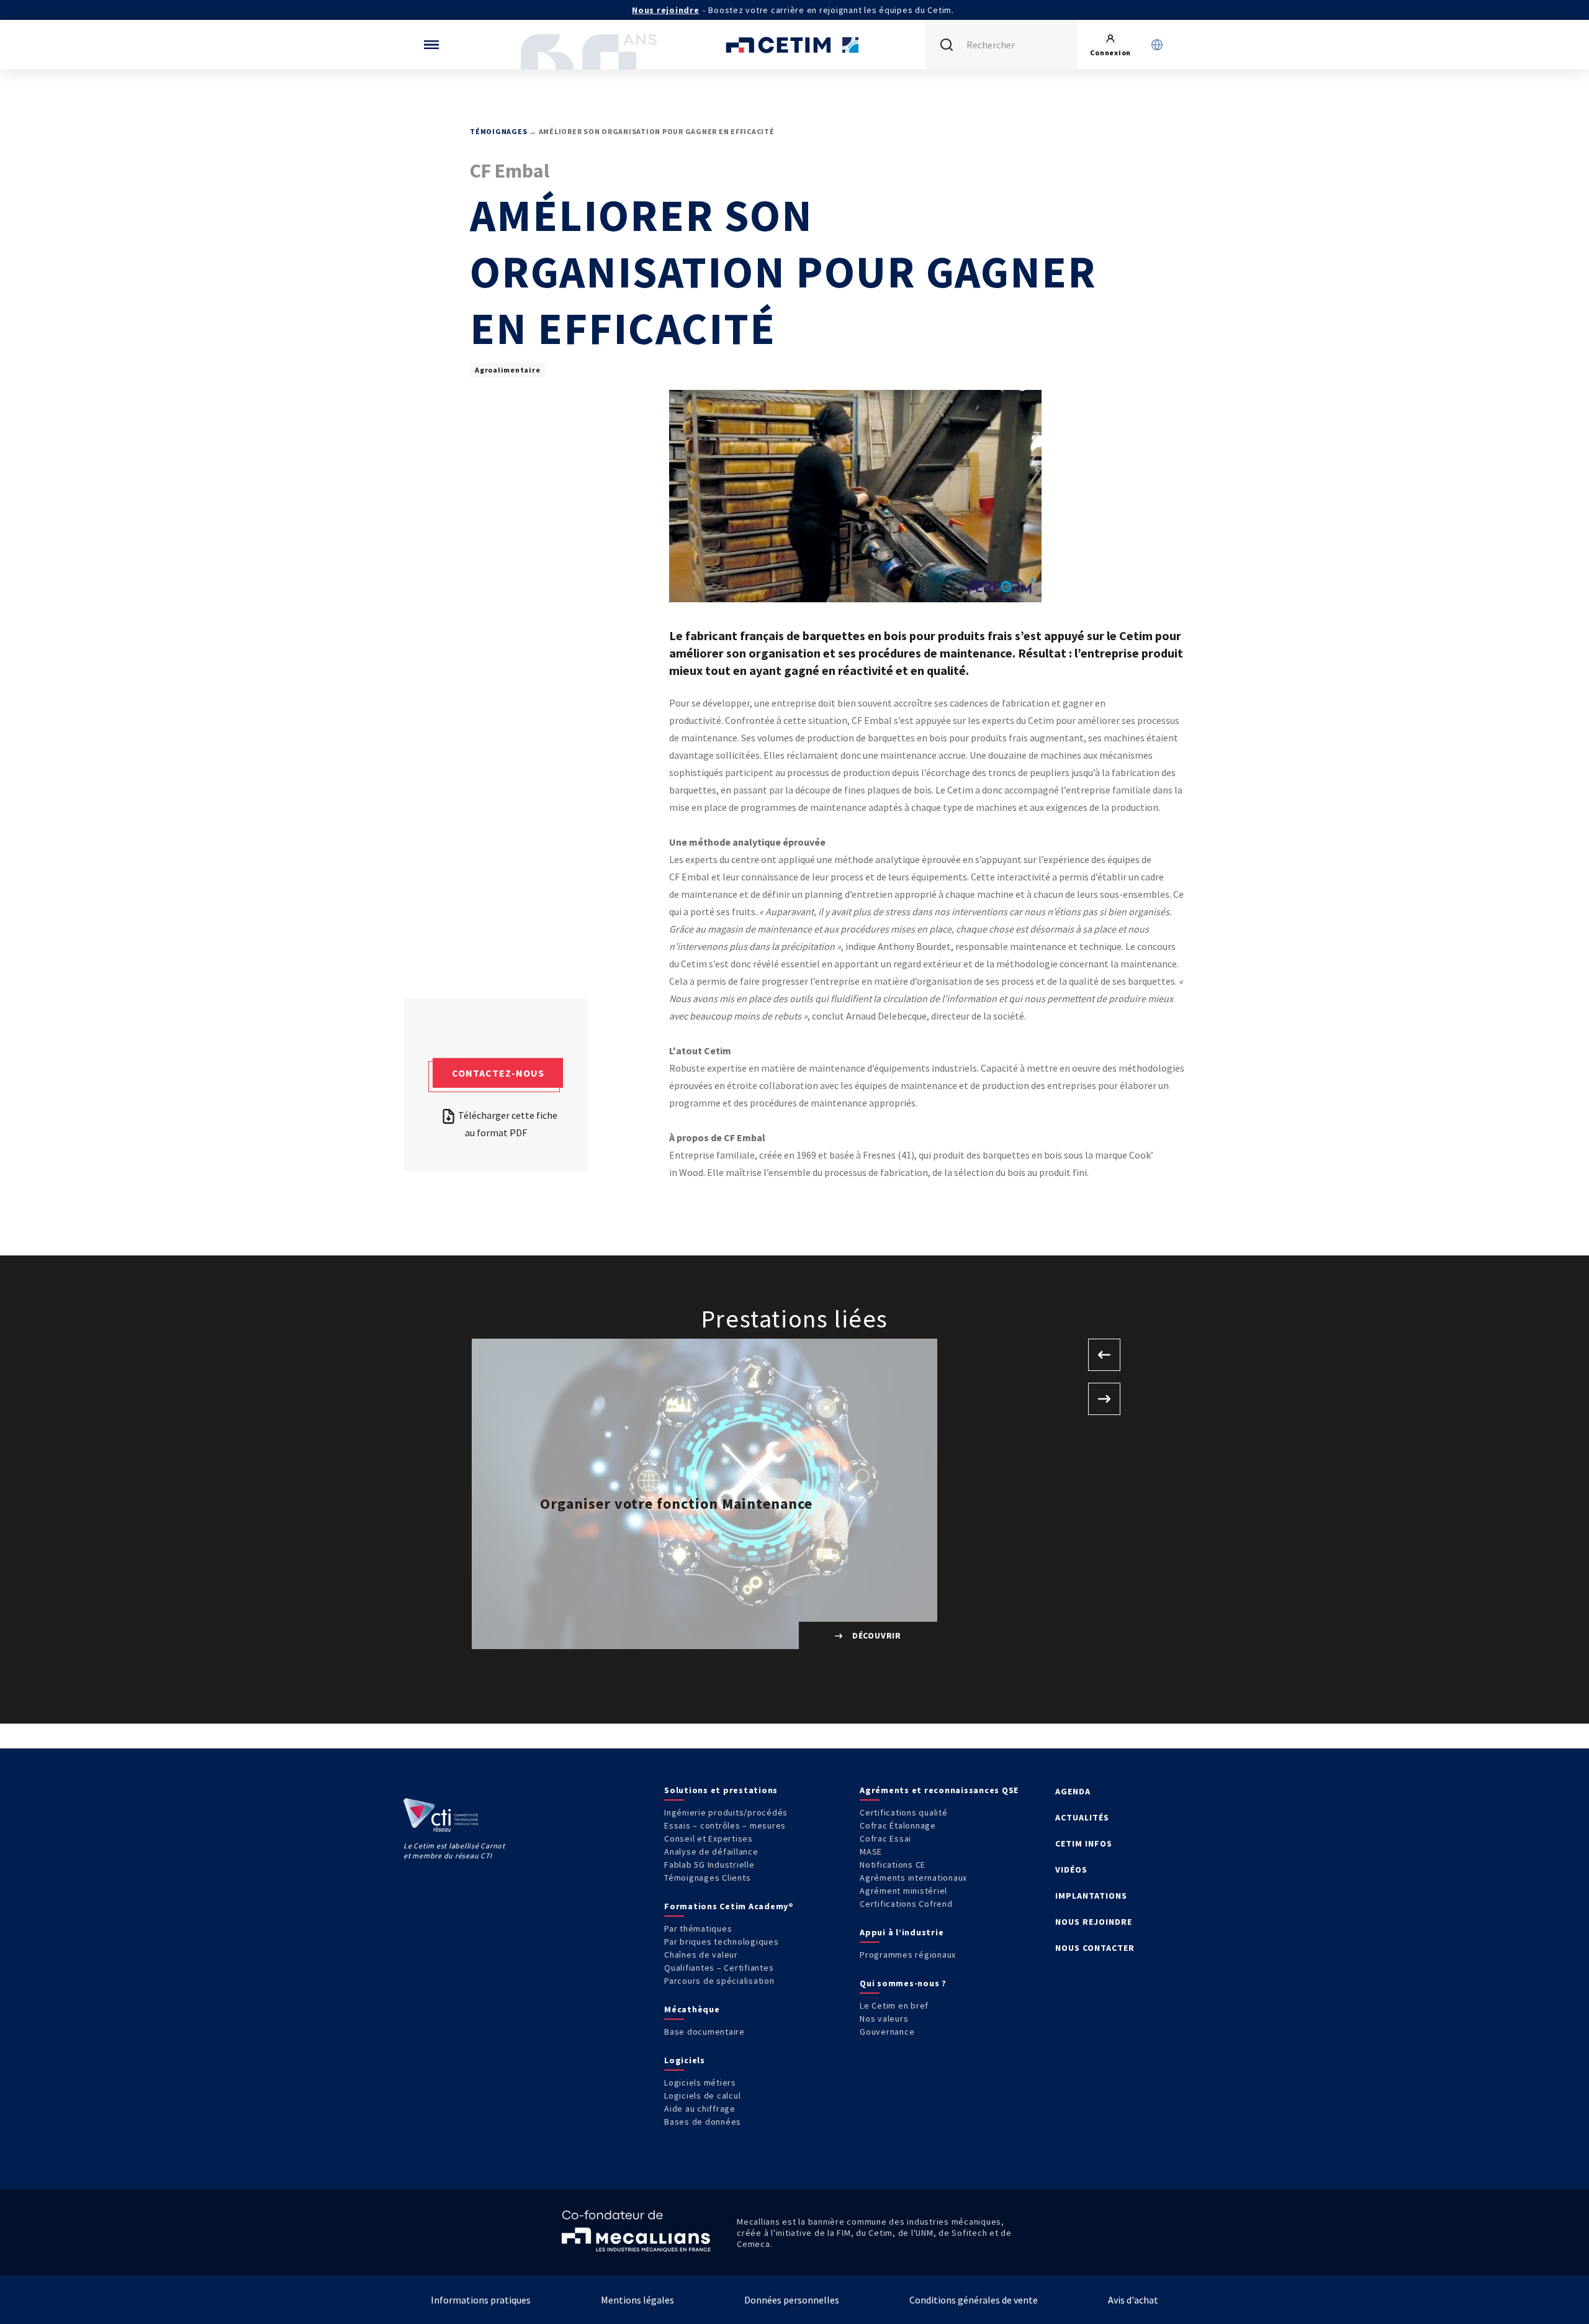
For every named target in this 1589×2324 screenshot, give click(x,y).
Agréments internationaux (913, 1878)
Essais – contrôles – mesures (725, 1825)
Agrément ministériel (903, 1891)
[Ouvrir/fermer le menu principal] (431, 45)
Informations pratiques (481, 2300)
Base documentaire (704, 2032)
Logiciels (685, 2060)
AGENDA (1073, 1791)
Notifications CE (893, 1865)
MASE (871, 1852)
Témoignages (498, 131)
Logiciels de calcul (702, 2096)
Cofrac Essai (885, 1838)
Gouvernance (887, 2032)
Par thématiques (698, 1928)
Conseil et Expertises (709, 1838)
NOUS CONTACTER (1095, 1948)
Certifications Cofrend (906, 1904)
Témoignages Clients (707, 1878)
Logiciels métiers (700, 2082)
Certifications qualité (904, 1812)
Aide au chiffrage (700, 2109)
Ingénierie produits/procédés (726, 1812)
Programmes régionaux (908, 1955)
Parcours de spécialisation (719, 1981)
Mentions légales (637, 2300)
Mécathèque (692, 2009)
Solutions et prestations (721, 1790)
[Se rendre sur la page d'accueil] (794, 45)
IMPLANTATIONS (1091, 1896)
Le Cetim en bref (894, 2005)
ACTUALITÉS (1082, 1817)
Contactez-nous (498, 1073)
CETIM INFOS (1084, 1843)
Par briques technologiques (722, 1942)
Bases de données (703, 2122)
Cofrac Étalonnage (898, 1825)
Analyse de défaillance (711, 1852)
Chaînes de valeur (701, 1955)
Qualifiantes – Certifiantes (719, 1968)
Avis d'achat (1133, 2300)
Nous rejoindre (666, 10)
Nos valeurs (884, 2019)
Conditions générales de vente (974, 2300)
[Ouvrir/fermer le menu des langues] (1157, 45)
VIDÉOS (1071, 1870)
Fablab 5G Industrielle (709, 1865)
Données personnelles (792, 2300)
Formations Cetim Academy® (729, 1906)
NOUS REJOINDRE (1094, 1922)
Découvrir (876, 1635)
